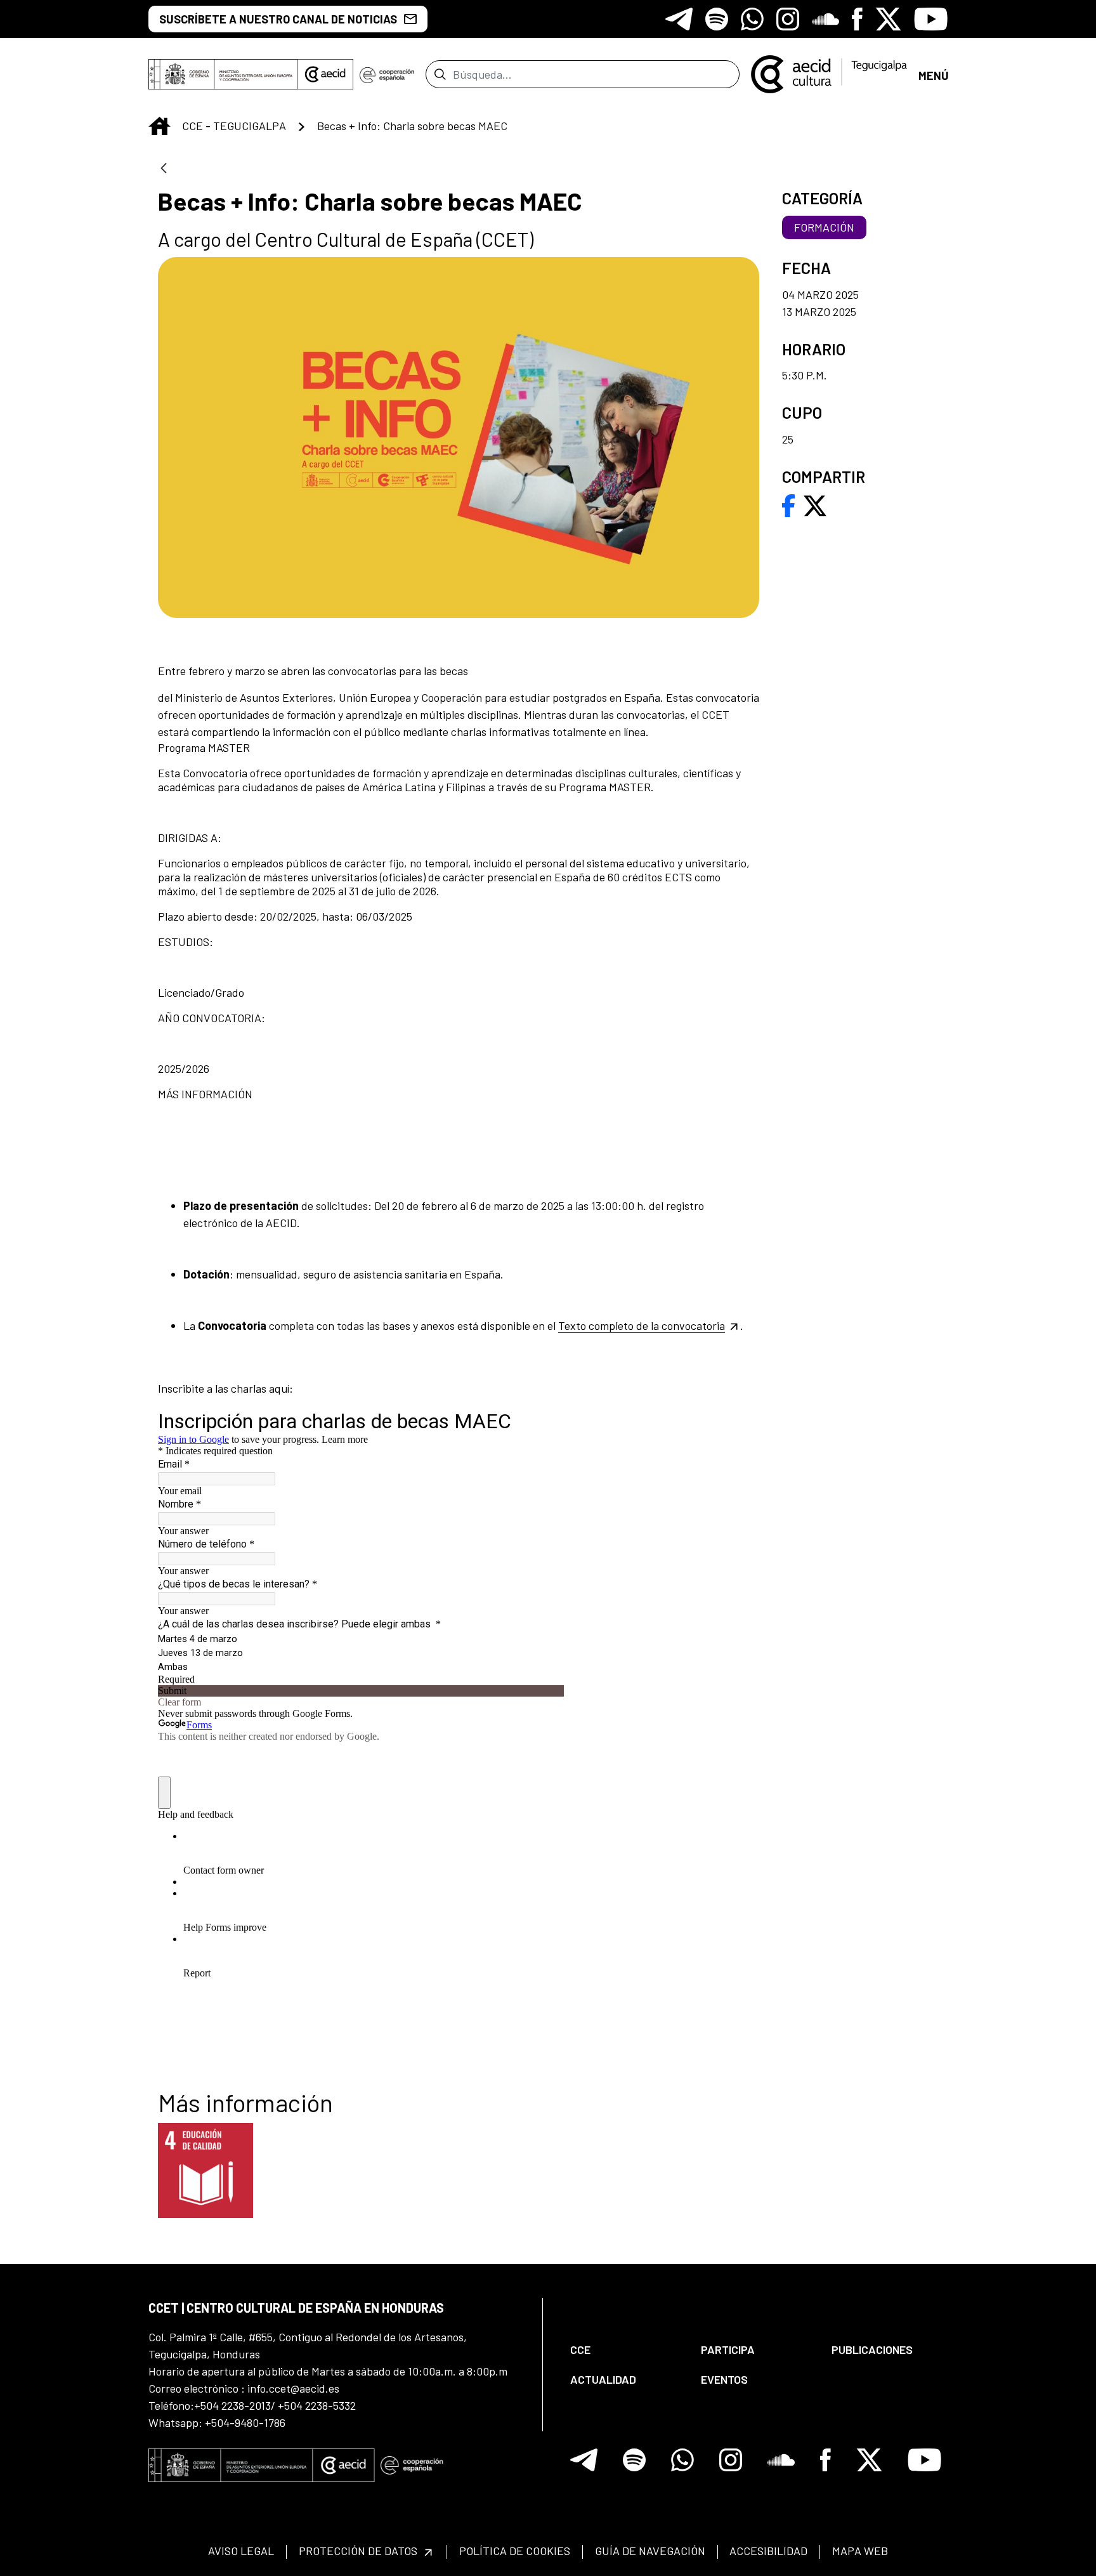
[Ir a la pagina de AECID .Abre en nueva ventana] (325, 74)
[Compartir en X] (815, 504)
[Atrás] (164, 169)
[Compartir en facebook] (789, 504)
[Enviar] (440, 74)
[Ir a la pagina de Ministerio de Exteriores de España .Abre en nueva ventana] (223, 74)
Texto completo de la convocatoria (642, 1325)
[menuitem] (625, 2350)
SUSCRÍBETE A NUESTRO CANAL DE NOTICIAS (278, 19)
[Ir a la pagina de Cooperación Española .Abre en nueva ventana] (387, 74)
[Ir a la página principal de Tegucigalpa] (829, 74)
